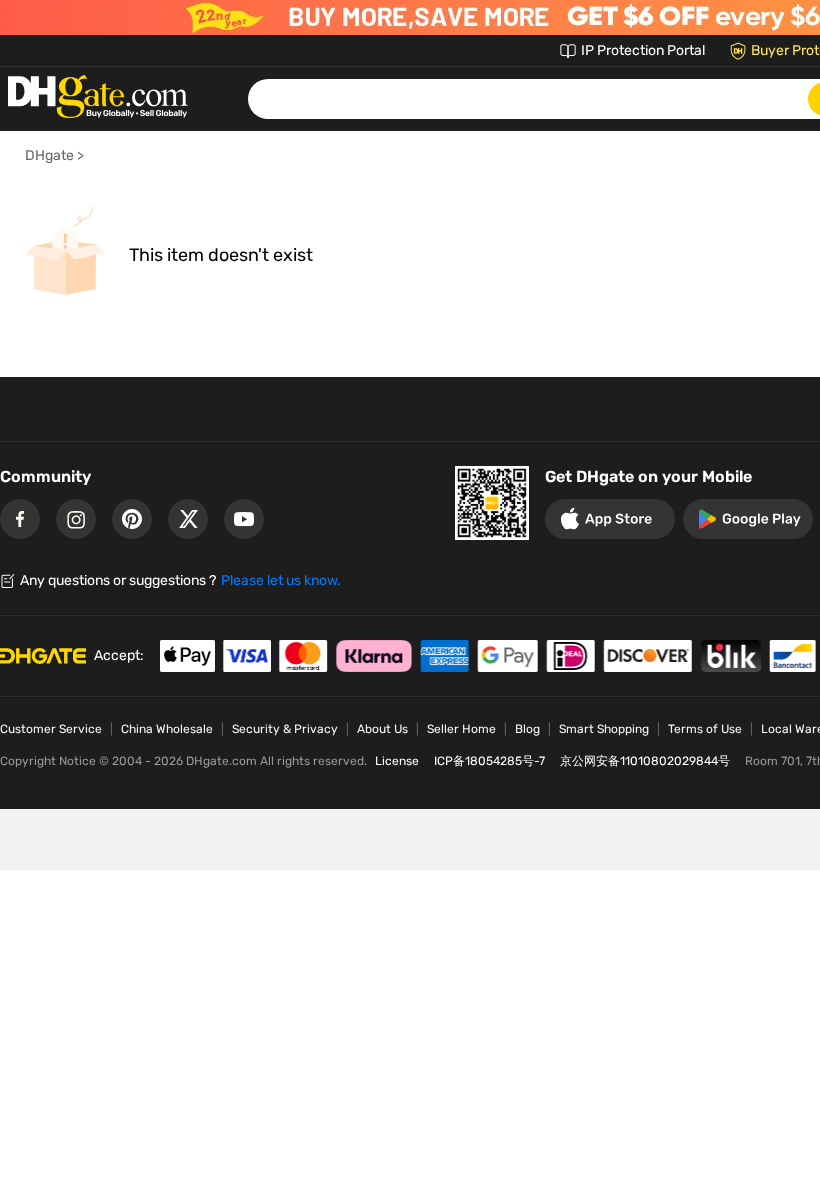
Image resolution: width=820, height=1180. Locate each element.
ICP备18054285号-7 (489, 761)
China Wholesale (167, 729)
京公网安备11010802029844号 (645, 761)
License (397, 761)
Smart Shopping (604, 729)
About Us (382, 729)
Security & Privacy (285, 729)
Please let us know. (281, 580)
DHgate (49, 155)
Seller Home (461, 729)
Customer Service (51, 729)
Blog (527, 729)
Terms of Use (705, 729)
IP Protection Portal (643, 50)
